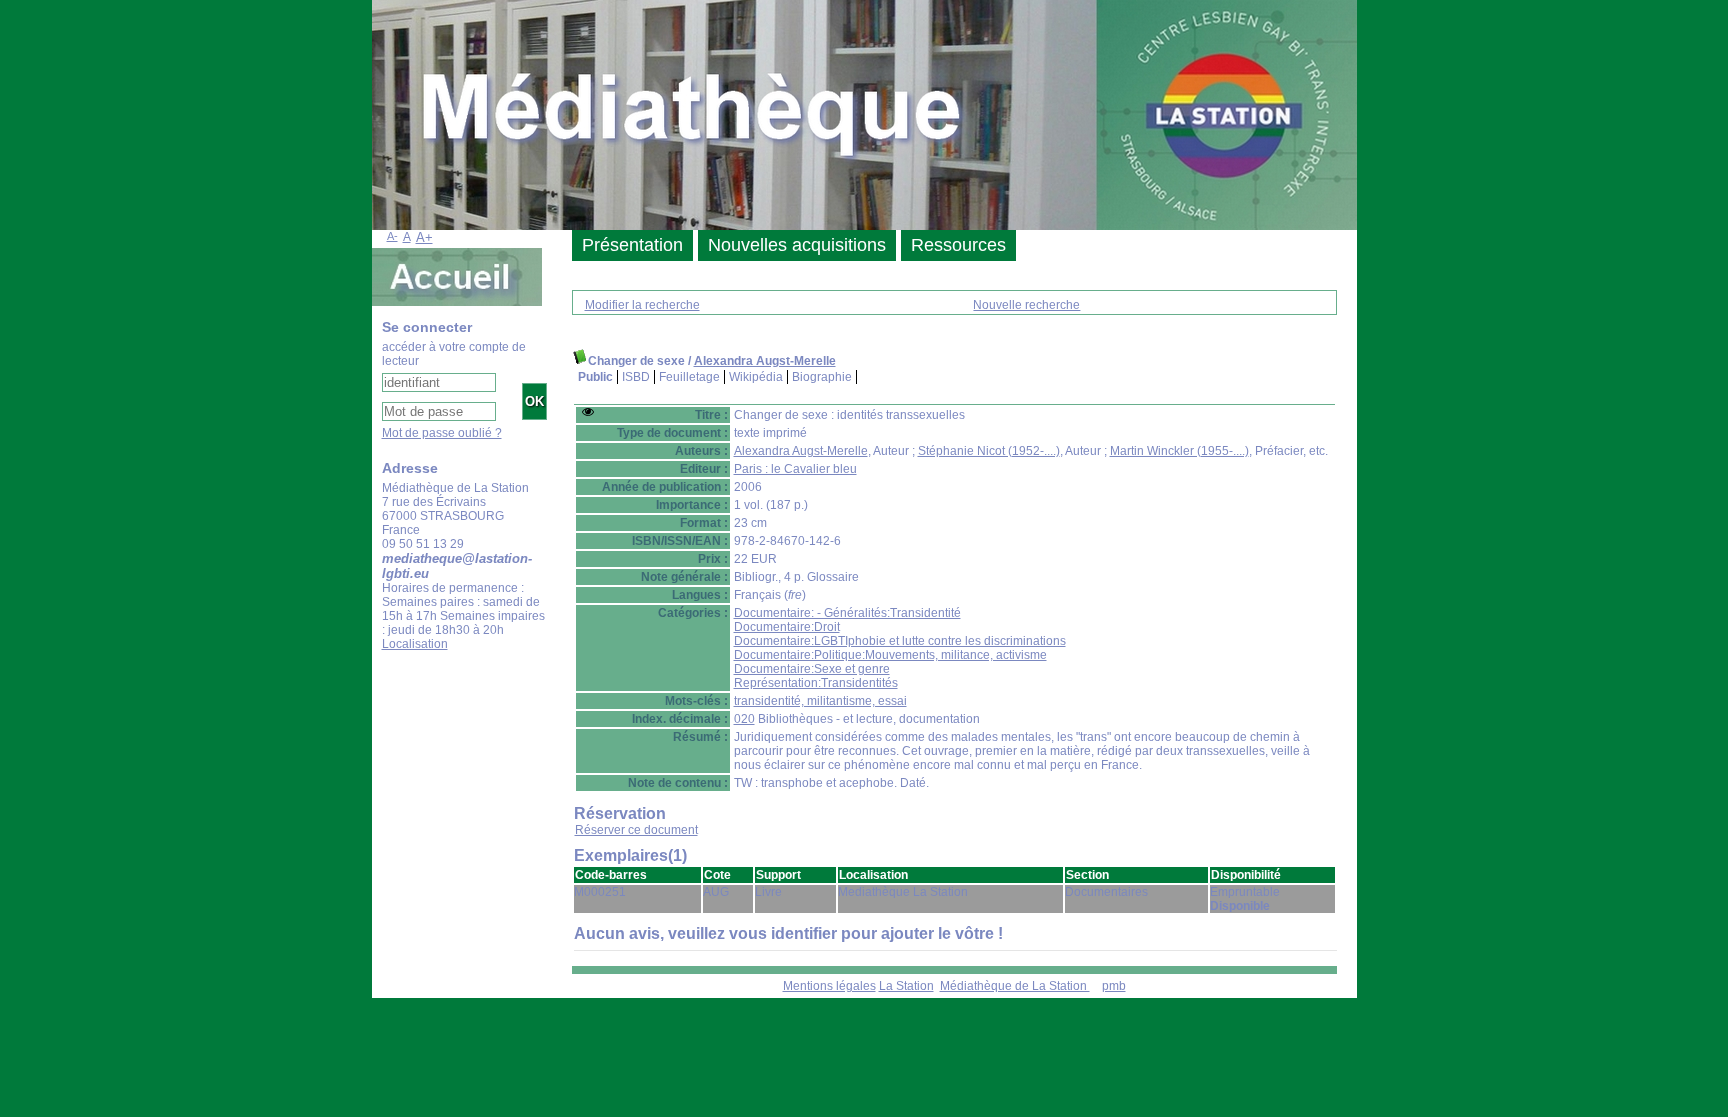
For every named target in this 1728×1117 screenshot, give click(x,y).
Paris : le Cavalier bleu (795, 469)
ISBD (636, 377)
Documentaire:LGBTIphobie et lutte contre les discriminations (900, 641)
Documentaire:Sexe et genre (812, 669)
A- (392, 236)
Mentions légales (829, 986)
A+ (424, 237)
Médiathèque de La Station (1015, 986)
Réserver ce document (636, 830)
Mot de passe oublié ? (442, 433)
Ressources (958, 245)
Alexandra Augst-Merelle (765, 361)
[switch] (588, 412)
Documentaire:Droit (787, 627)
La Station (906, 986)
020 (744, 719)
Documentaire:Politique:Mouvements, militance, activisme (890, 655)
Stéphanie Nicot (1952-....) (989, 451)
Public (595, 377)
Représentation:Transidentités (816, 683)
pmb (1114, 986)
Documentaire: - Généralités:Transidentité (847, 613)
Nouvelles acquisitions (797, 245)
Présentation (632, 245)
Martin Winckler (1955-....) (1179, 451)
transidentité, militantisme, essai (820, 701)
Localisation (415, 644)
